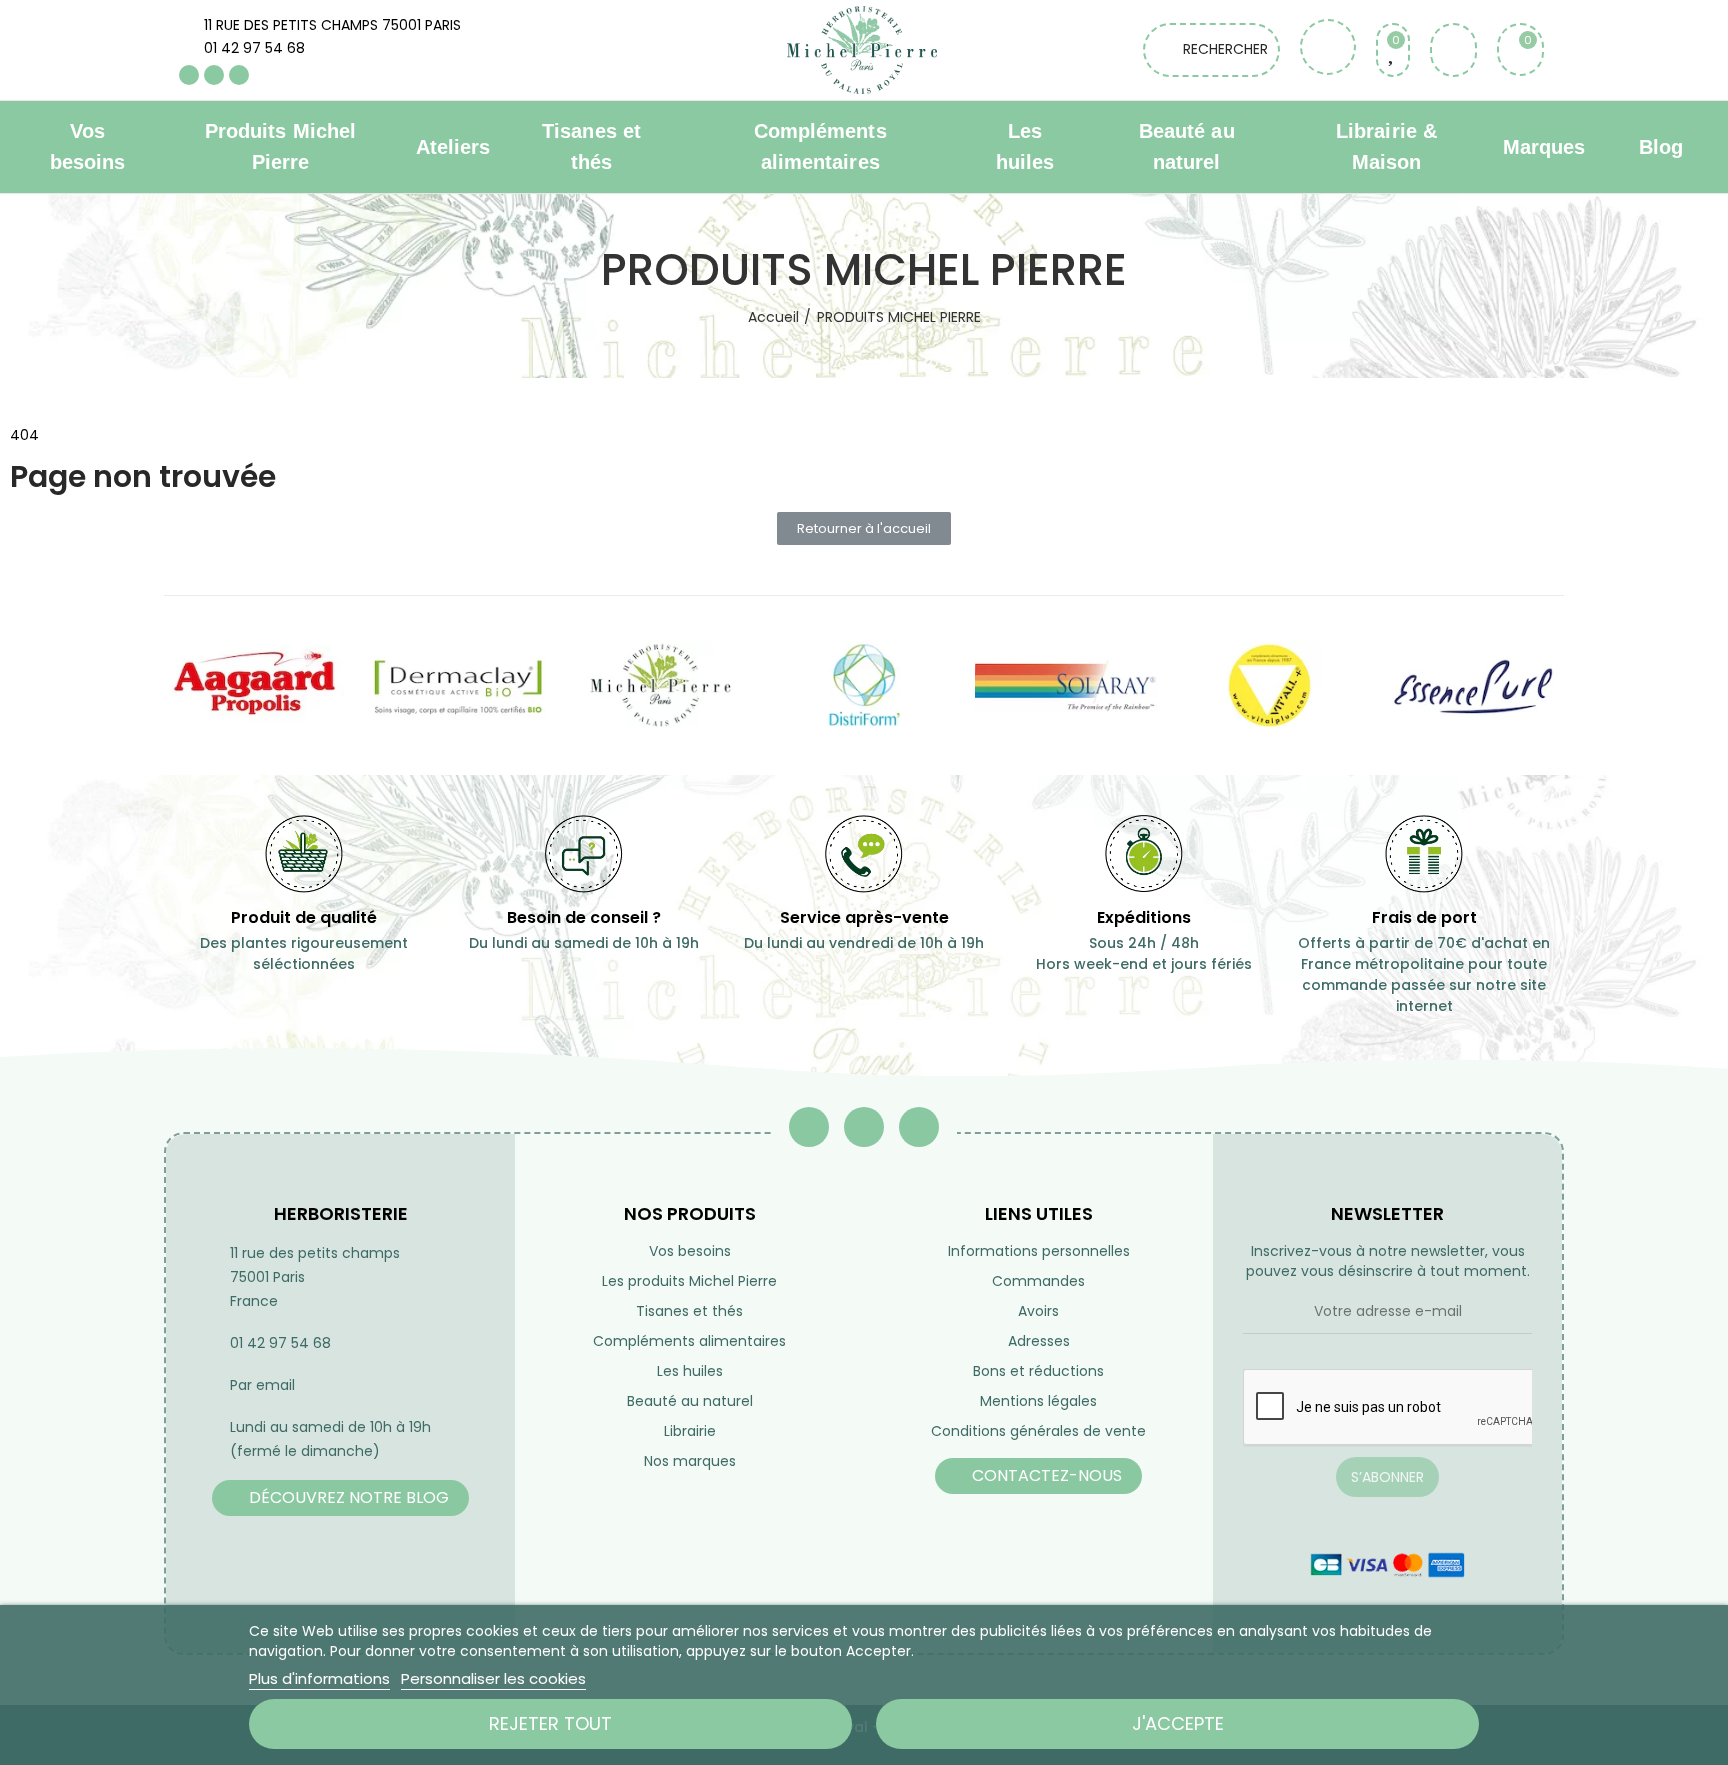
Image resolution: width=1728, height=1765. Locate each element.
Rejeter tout (550, 1723)
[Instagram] (239, 75)
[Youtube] (214, 75)
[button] (864, 528)
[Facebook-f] (809, 1127)
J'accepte (1178, 1723)
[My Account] (1453, 50)
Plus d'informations (319, 1678)
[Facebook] (189, 75)
